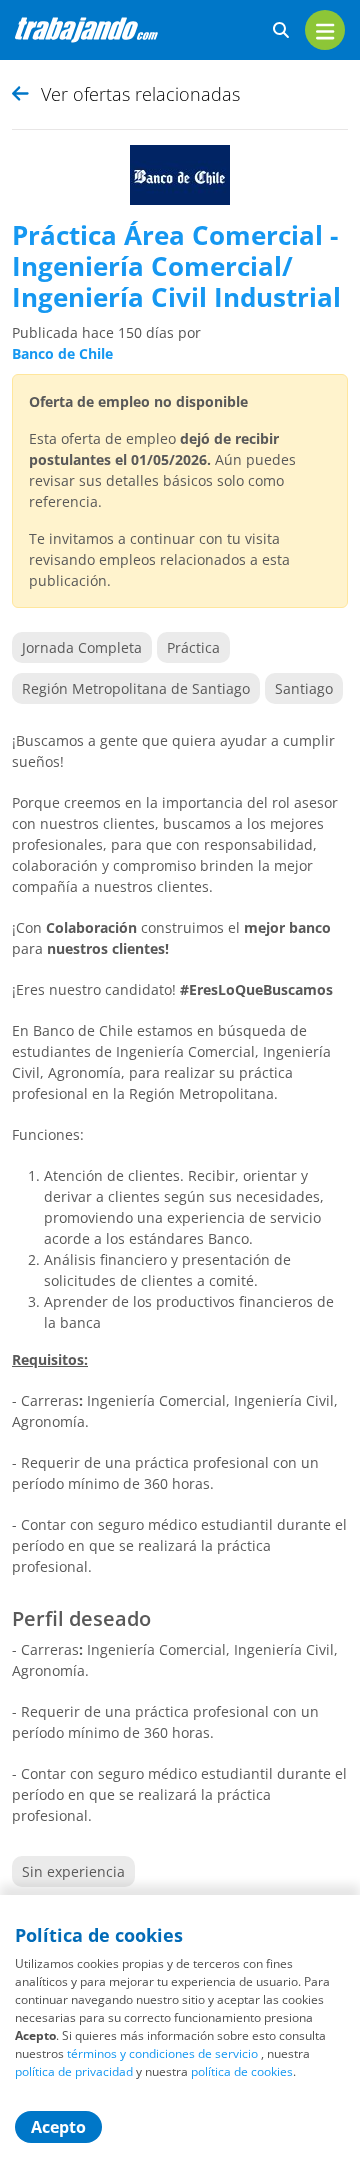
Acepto (58, 2127)
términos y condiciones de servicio (162, 2053)
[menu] (325, 30)
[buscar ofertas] (281, 30)
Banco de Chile (62, 353)
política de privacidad (74, 2071)
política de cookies (242, 2071)
